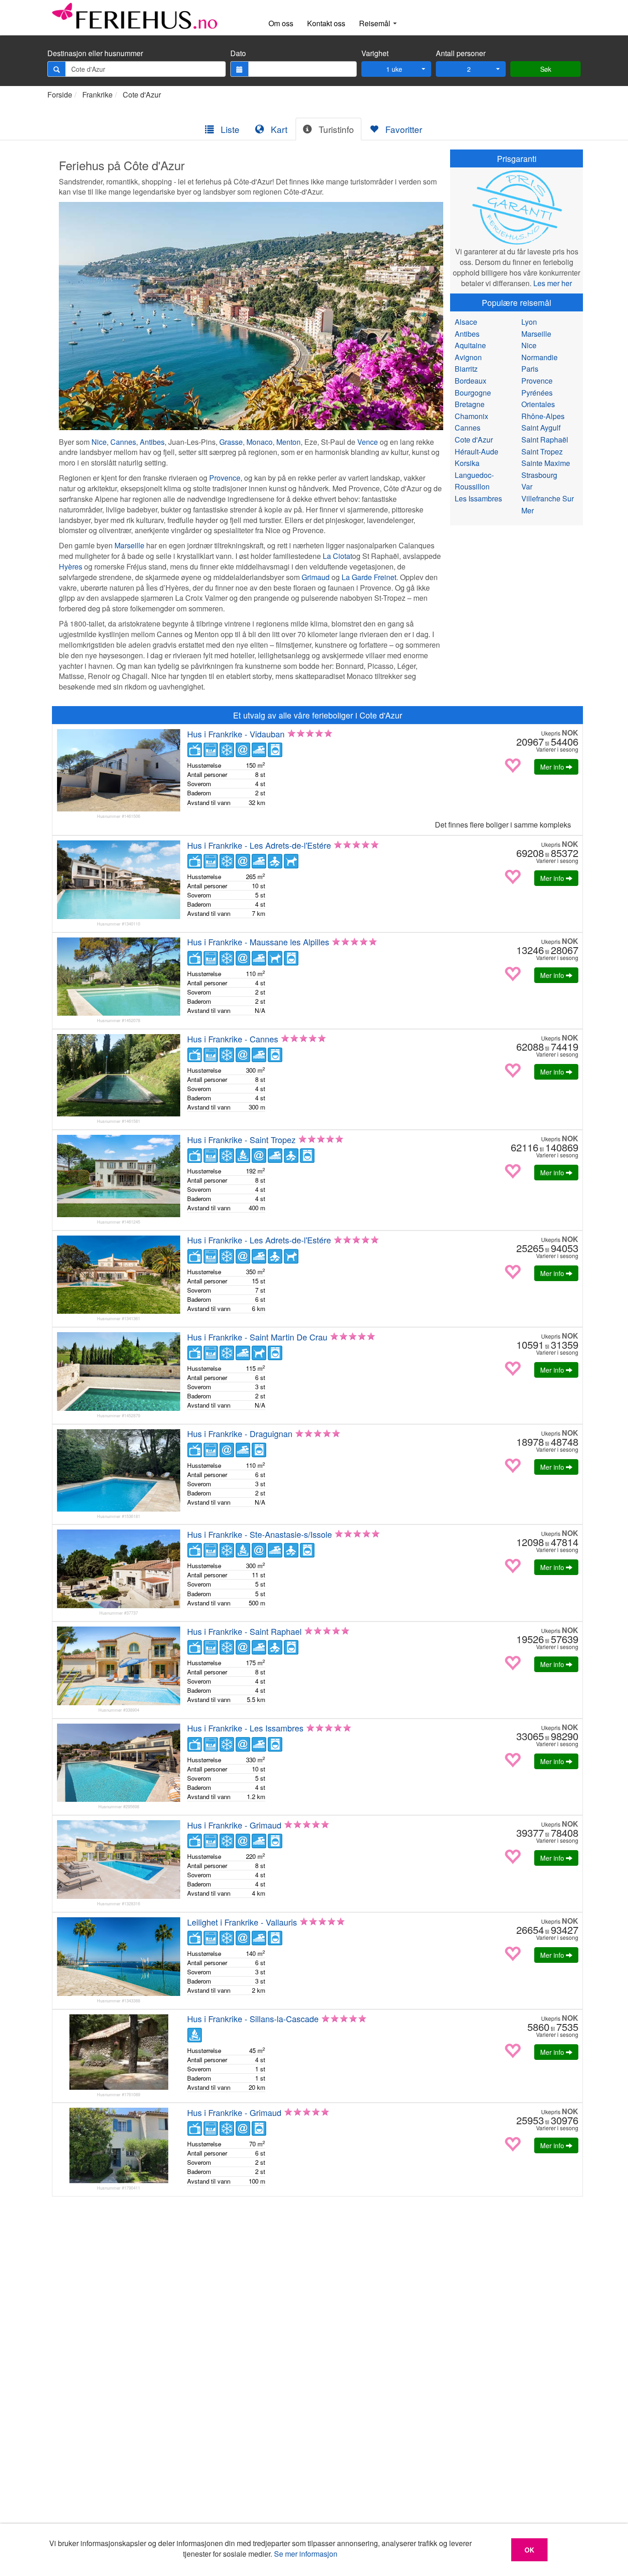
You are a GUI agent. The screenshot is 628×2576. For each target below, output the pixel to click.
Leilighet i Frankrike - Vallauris (242, 1922)
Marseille (129, 545)
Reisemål (376, 23)
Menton (288, 442)
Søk (546, 69)
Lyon (529, 322)
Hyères (71, 566)
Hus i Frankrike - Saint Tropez (241, 1139)
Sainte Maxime (546, 463)
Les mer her (553, 283)
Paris (530, 369)
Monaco (260, 442)
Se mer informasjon (306, 2554)
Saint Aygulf (541, 428)
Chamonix (471, 416)
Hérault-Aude (477, 451)
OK (529, 2550)
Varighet (375, 53)
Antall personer (461, 53)
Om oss (281, 23)
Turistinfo (335, 129)
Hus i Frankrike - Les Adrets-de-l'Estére (259, 845)
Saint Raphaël (545, 440)
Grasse (231, 442)
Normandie (540, 357)
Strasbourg (539, 475)
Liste (229, 129)
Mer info (553, 767)
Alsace (466, 322)
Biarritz (466, 369)
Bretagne (470, 404)
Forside (60, 95)
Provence (225, 478)
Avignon (468, 357)
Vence (368, 442)
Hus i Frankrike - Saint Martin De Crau (257, 1337)
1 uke (394, 69)
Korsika (467, 463)
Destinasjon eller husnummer (95, 53)
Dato (238, 53)
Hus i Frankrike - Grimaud (234, 1825)
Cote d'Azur (142, 95)
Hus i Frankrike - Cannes (233, 1039)
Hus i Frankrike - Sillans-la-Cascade (253, 2018)
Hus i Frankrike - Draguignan (240, 1433)
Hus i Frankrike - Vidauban (236, 734)
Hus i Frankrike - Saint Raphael (244, 1631)
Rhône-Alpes (543, 416)
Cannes (123, 442)
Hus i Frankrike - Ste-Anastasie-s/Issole (260, 1534)
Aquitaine (470, 345)
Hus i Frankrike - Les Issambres (245, 1728)
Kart (278, 129)
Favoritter (402, 129)
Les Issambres (478, 498)
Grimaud (316, 577)
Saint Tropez (542, 451)
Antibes (152, 442)
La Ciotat (337, 556)
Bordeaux (471, 381)
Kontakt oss (326, 23)
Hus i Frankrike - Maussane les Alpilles (258, 942)
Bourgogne (473, 393)
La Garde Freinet (369, 577)
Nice (99, 442)
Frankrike (97, 95)
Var (527, 486)
